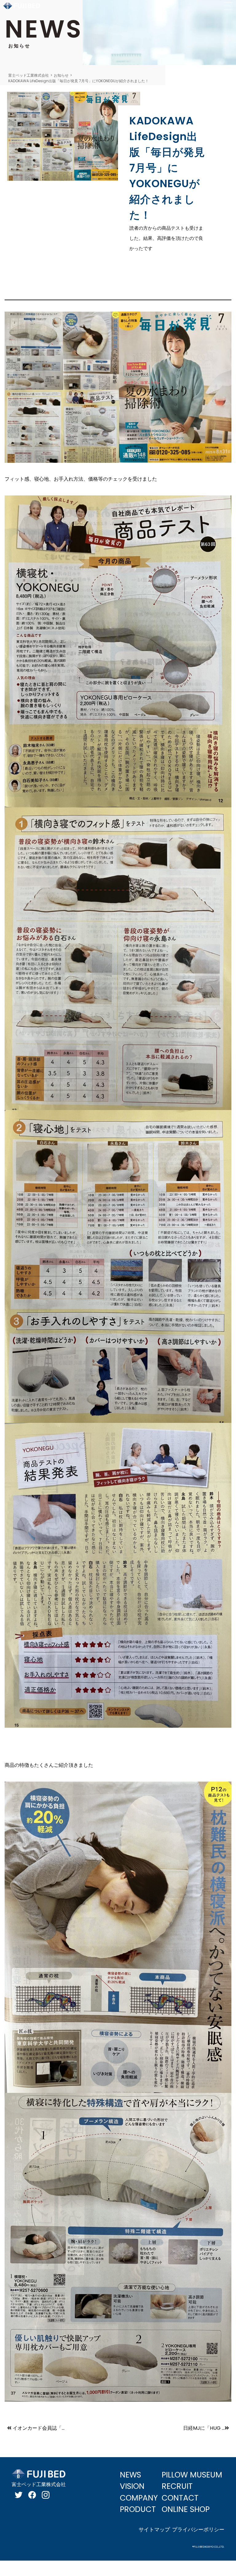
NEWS (130, 2475)
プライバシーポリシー (198, 2530)
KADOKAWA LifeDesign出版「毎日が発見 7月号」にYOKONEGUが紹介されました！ (79, 81)
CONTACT (180, 2498)
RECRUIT (177, 2486)
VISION (132, 2486)
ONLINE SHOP (186, 2509)
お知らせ (61, 75)
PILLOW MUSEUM (192, 2475)
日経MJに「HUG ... (204, 2428)
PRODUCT (138, 2509)
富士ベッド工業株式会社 (29, 75)
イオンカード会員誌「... (39, 2428)
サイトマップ (154, 2530)
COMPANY (139, 2498)
